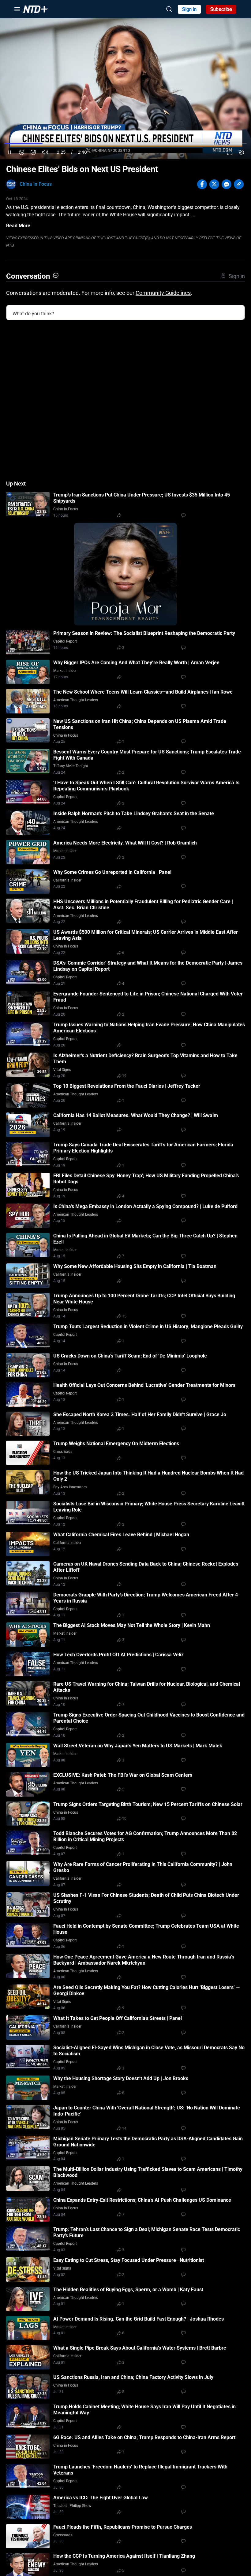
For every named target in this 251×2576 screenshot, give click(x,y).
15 (124, 1316)
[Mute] (45, 152)
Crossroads (63, 1452)
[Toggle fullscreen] (230, 152)
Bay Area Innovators (70, 1487)
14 (124, 2128)
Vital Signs (62, 1070)
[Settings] (241, 152)
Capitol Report (65, 641)
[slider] (125, 144)
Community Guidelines (163, 293)
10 (124, 1819)
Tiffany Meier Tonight (71, 766)
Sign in (189, 9)
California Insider (67, 880)
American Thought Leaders (76, 700)
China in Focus (36, 184)
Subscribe (221, 9)
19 (124, 1076)
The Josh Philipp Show (72, 2506)
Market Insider (65, 671)
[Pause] (10, 152)
